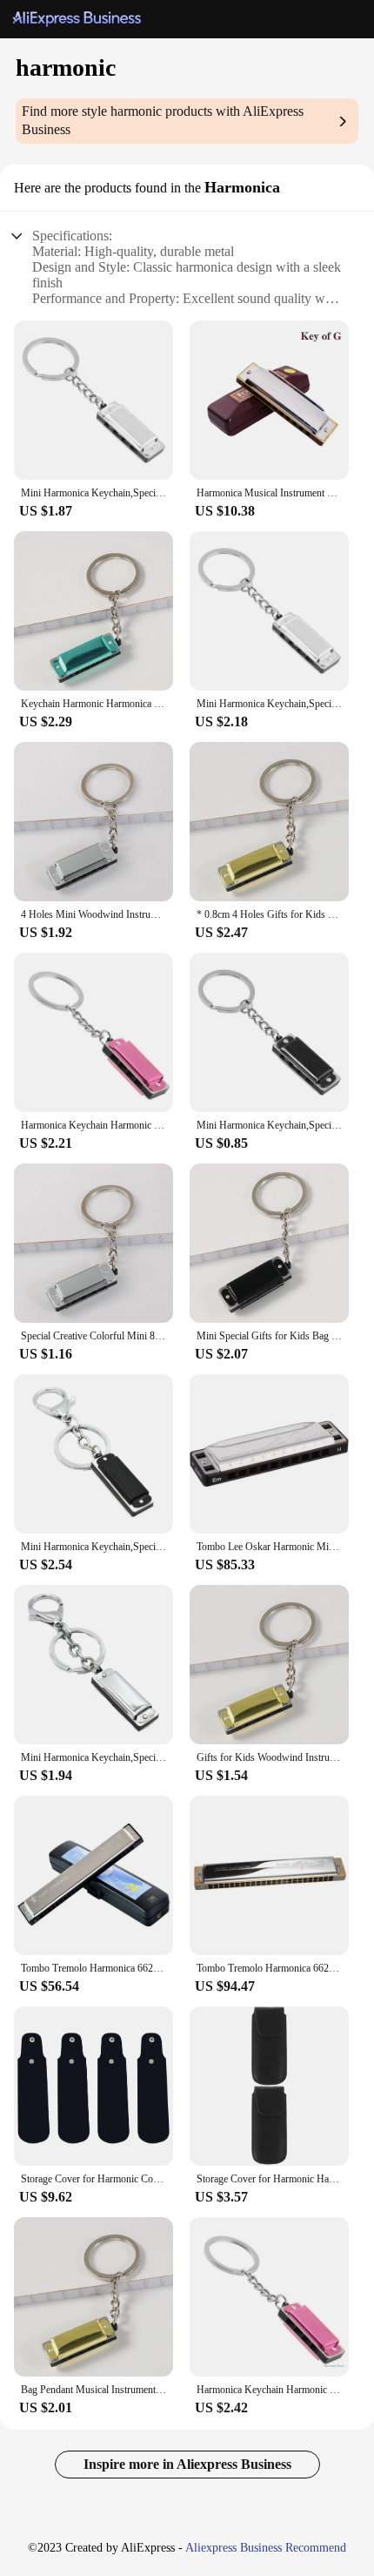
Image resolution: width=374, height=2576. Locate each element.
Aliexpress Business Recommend (266, 2548)
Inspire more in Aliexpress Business (187, 2464)
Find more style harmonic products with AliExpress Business (163, 120)
